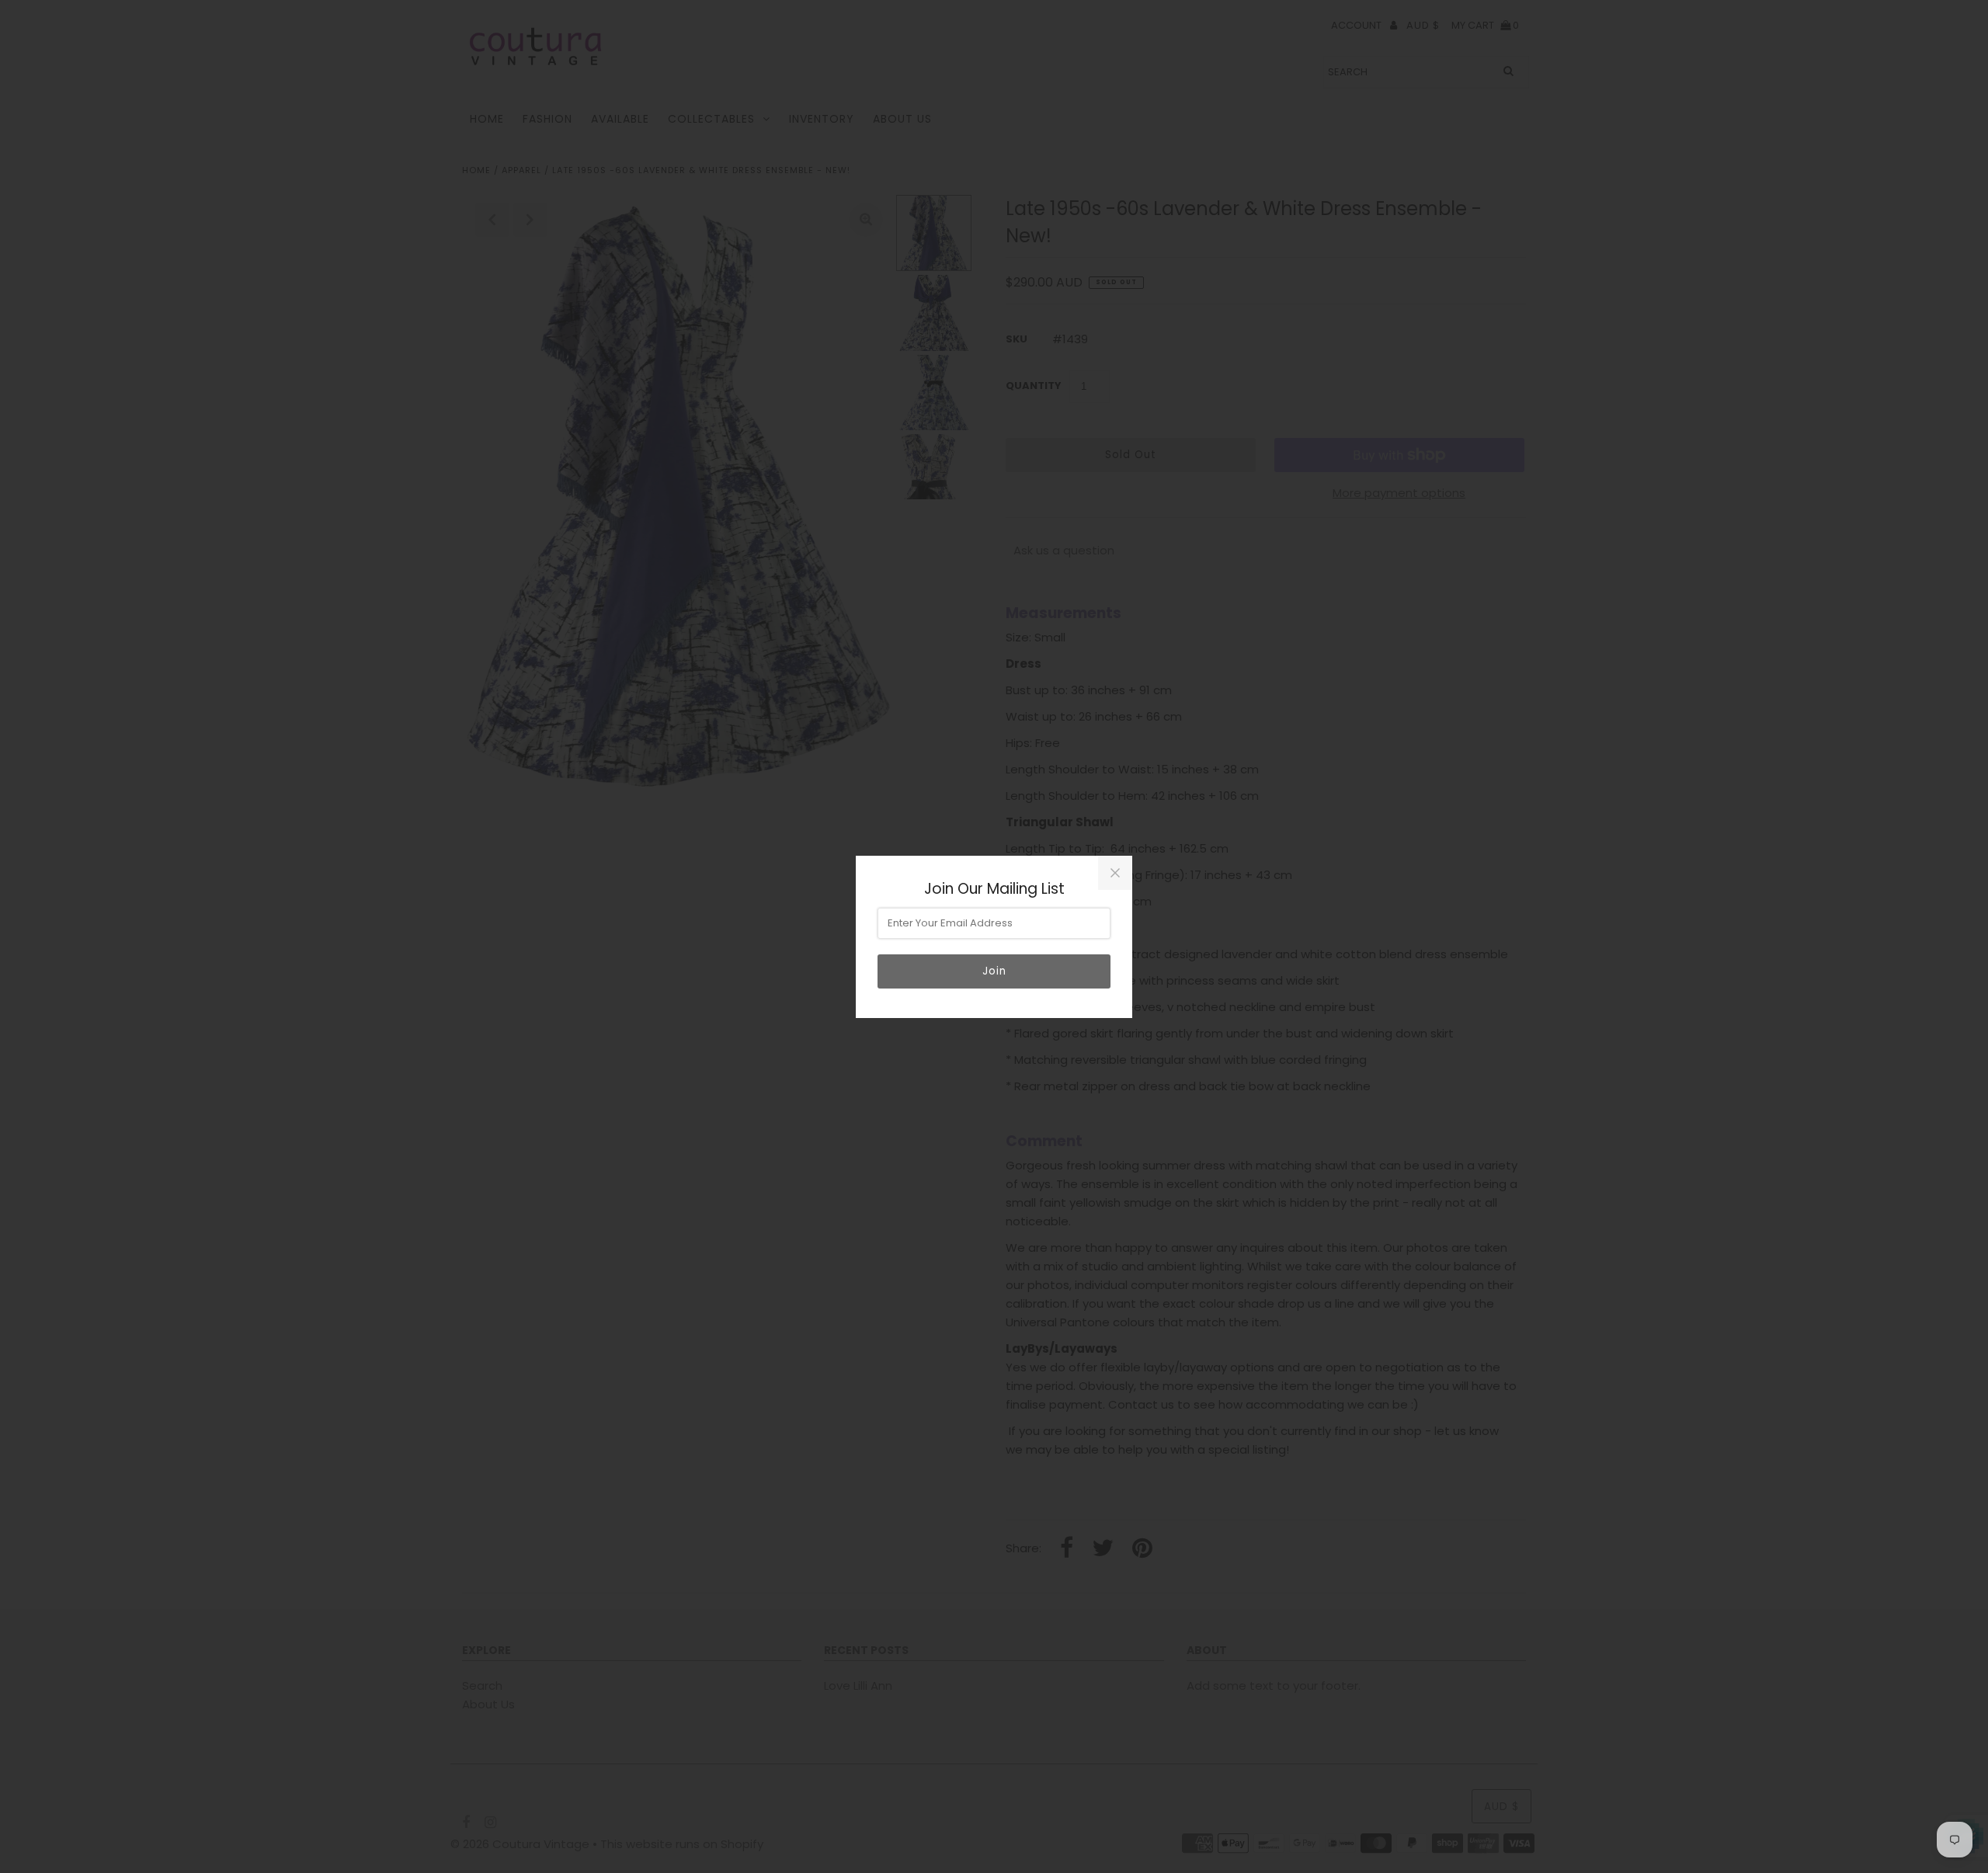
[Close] (1115, 873)
